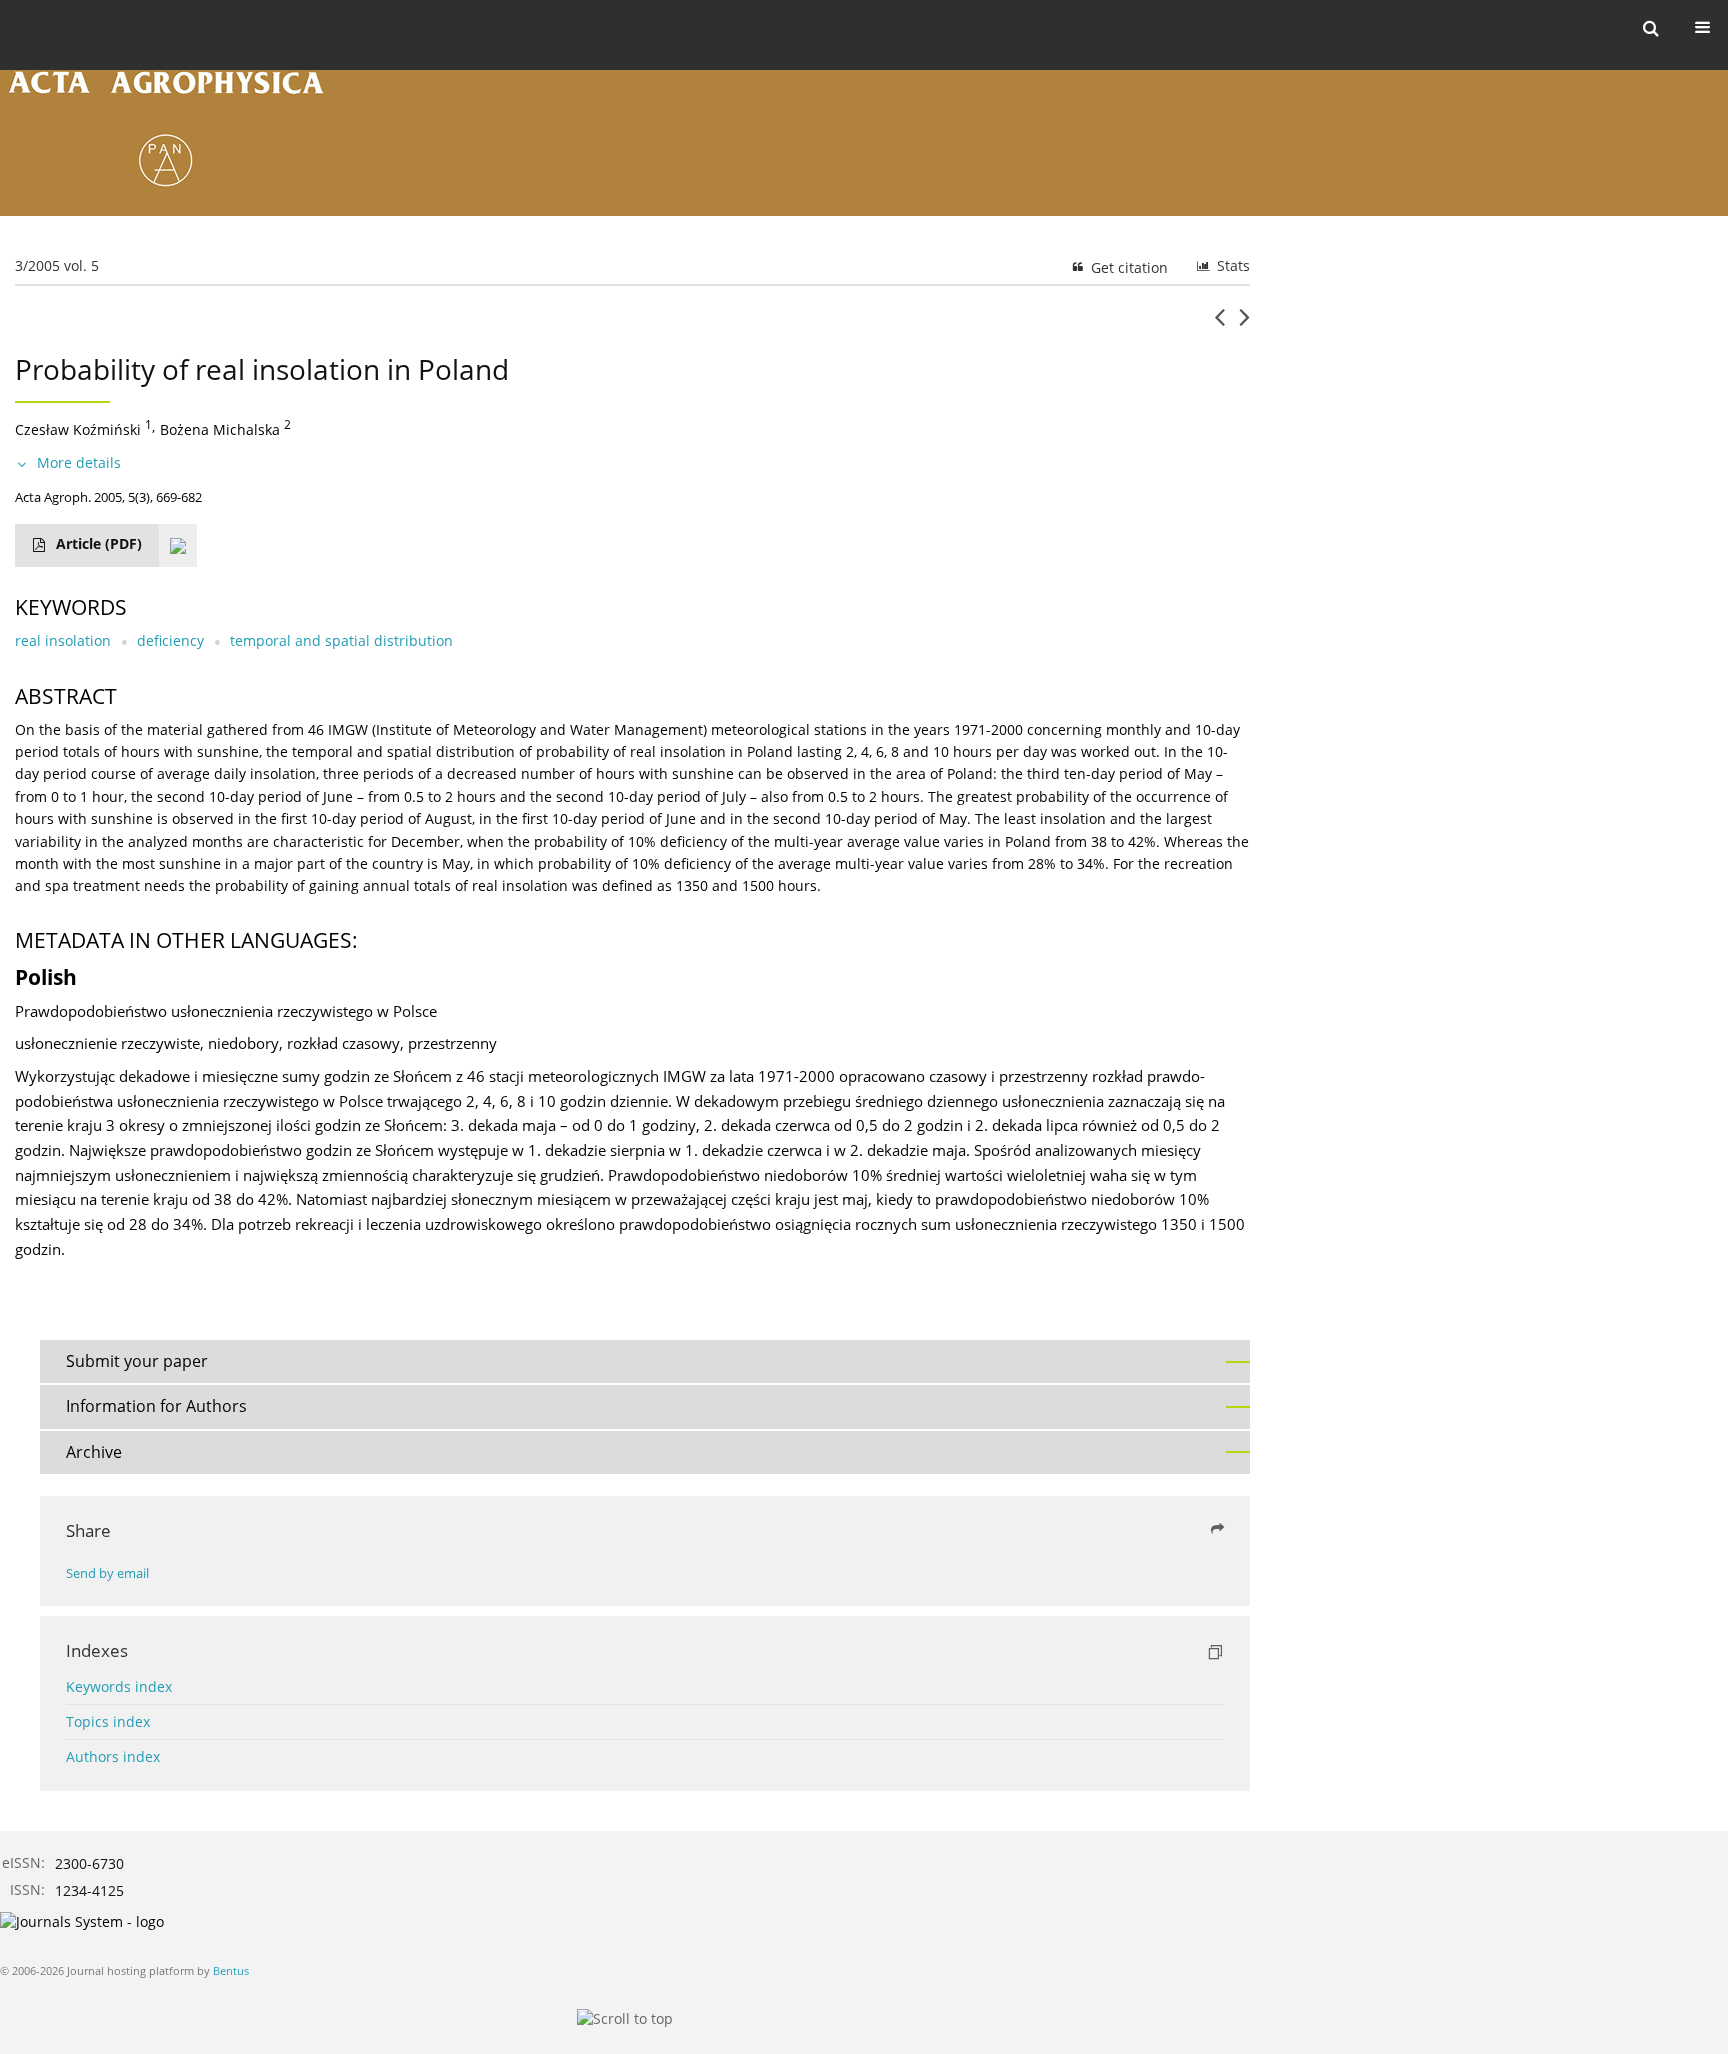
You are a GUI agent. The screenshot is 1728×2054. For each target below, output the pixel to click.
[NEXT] (1244, 325)
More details (79, 462)
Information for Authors (156, 1406)
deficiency (170, 640)
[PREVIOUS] (1219, 325)
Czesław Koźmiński (78, 429)
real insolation (63, 640)
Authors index (113, 1756)
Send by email (107, 1573)
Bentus (231, 1970)
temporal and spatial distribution (341, 640)
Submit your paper (137, 1361)
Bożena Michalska (220, 429)
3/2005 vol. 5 (57, 265)
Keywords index (119, 1686)
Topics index (108, 1721)
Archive (94, 1452)
